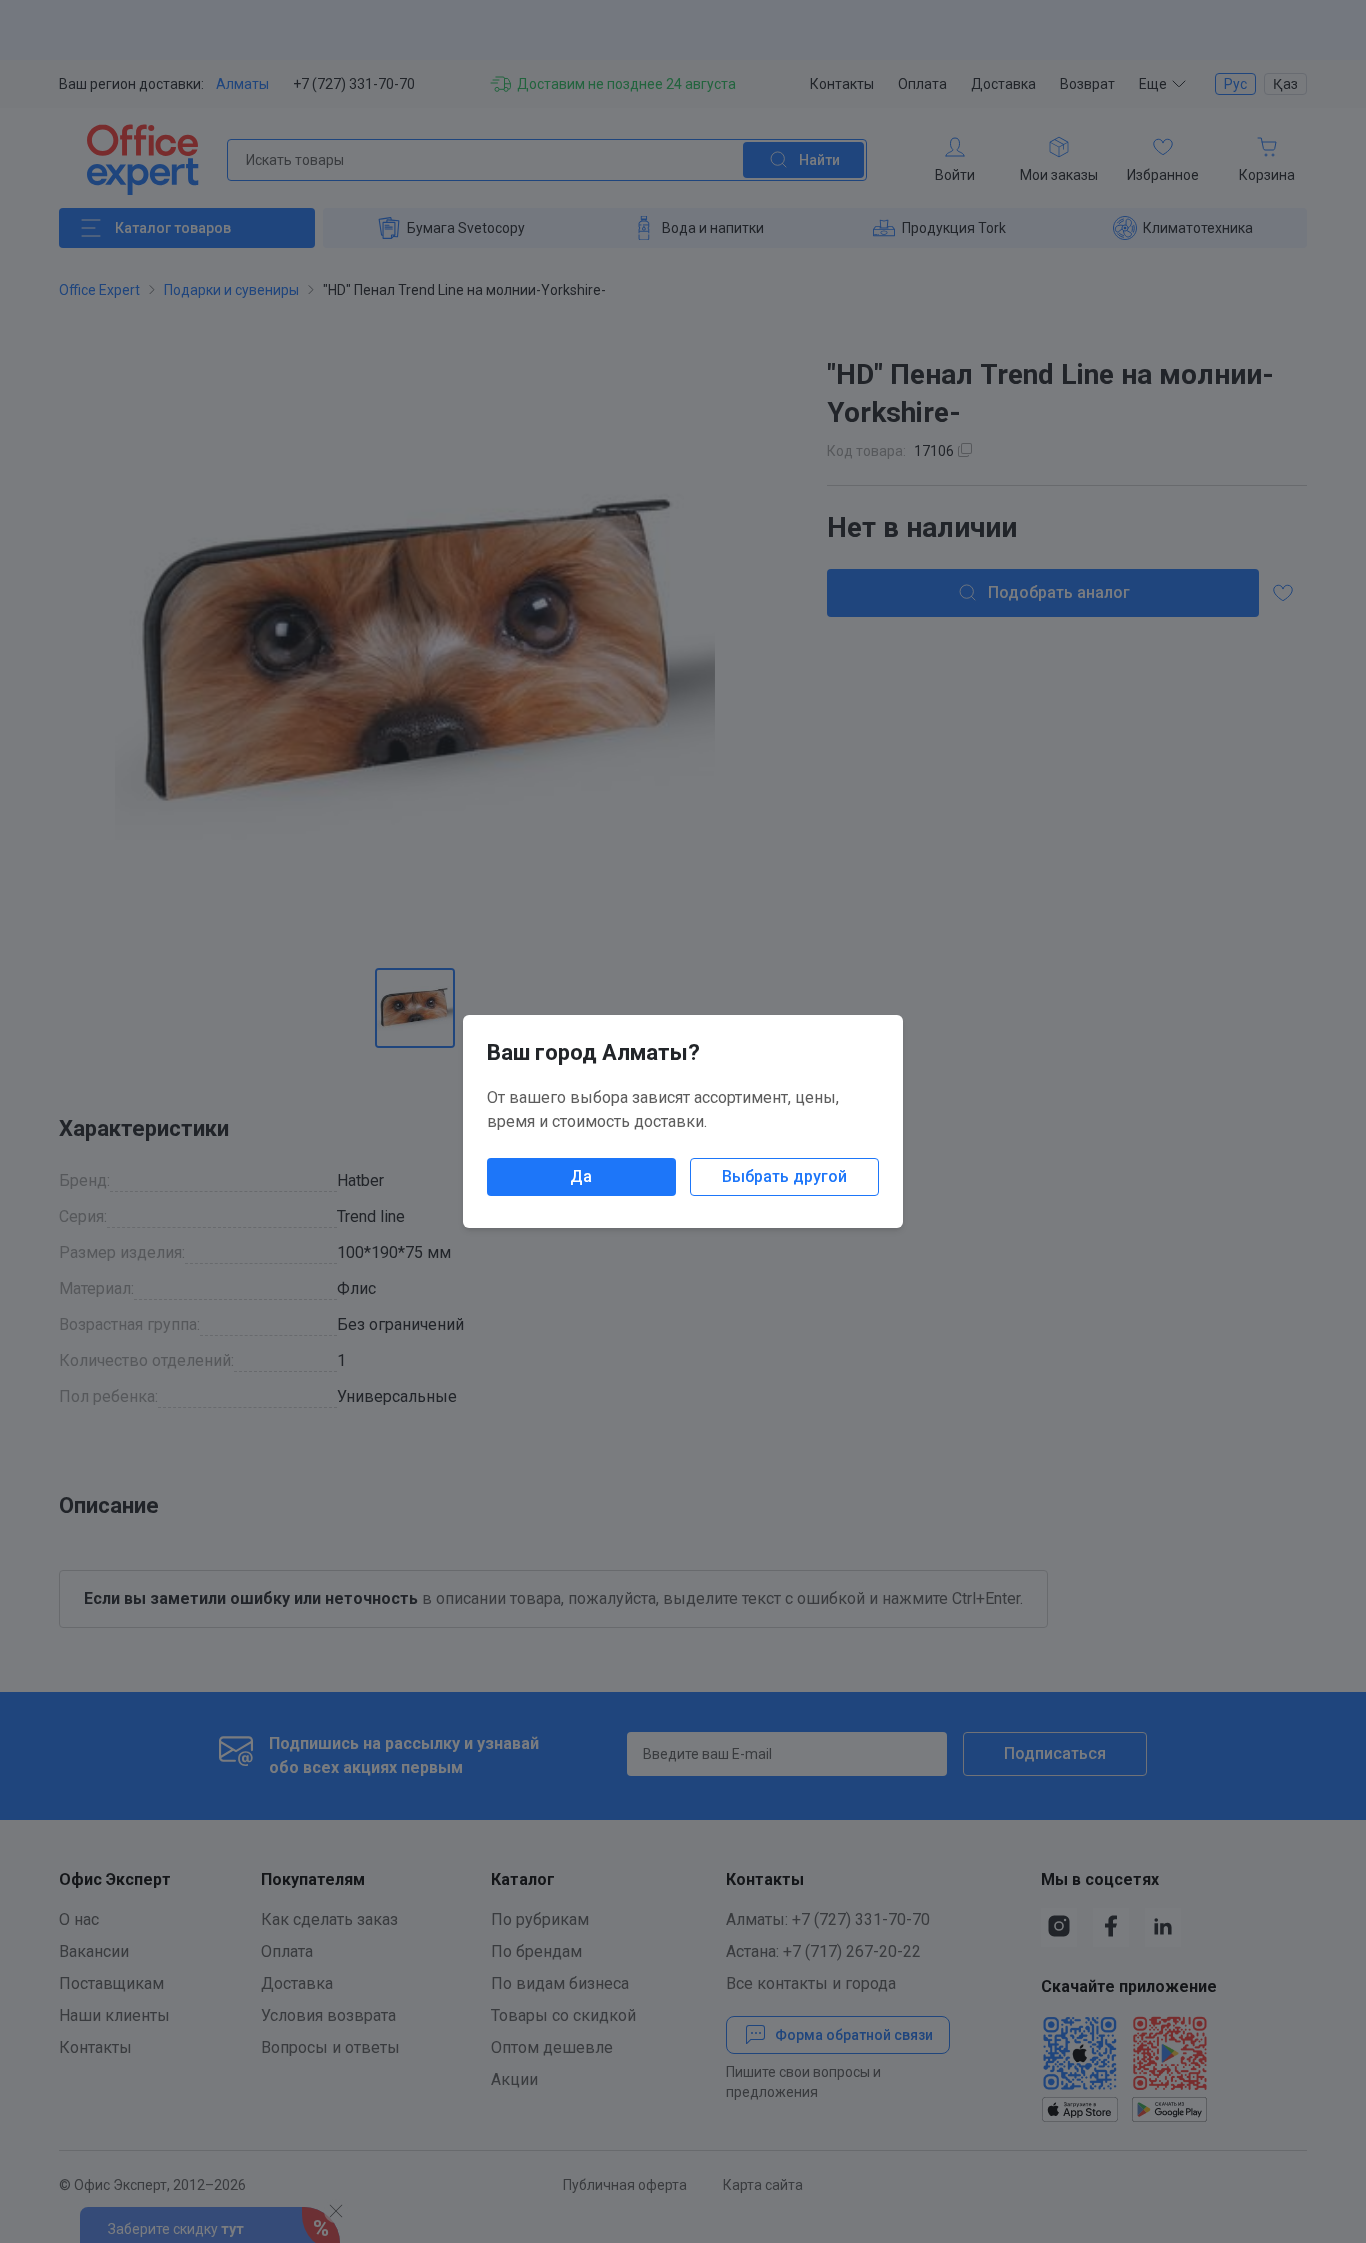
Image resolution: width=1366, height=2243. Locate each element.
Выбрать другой (784, 1176)
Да (581, 1176)
